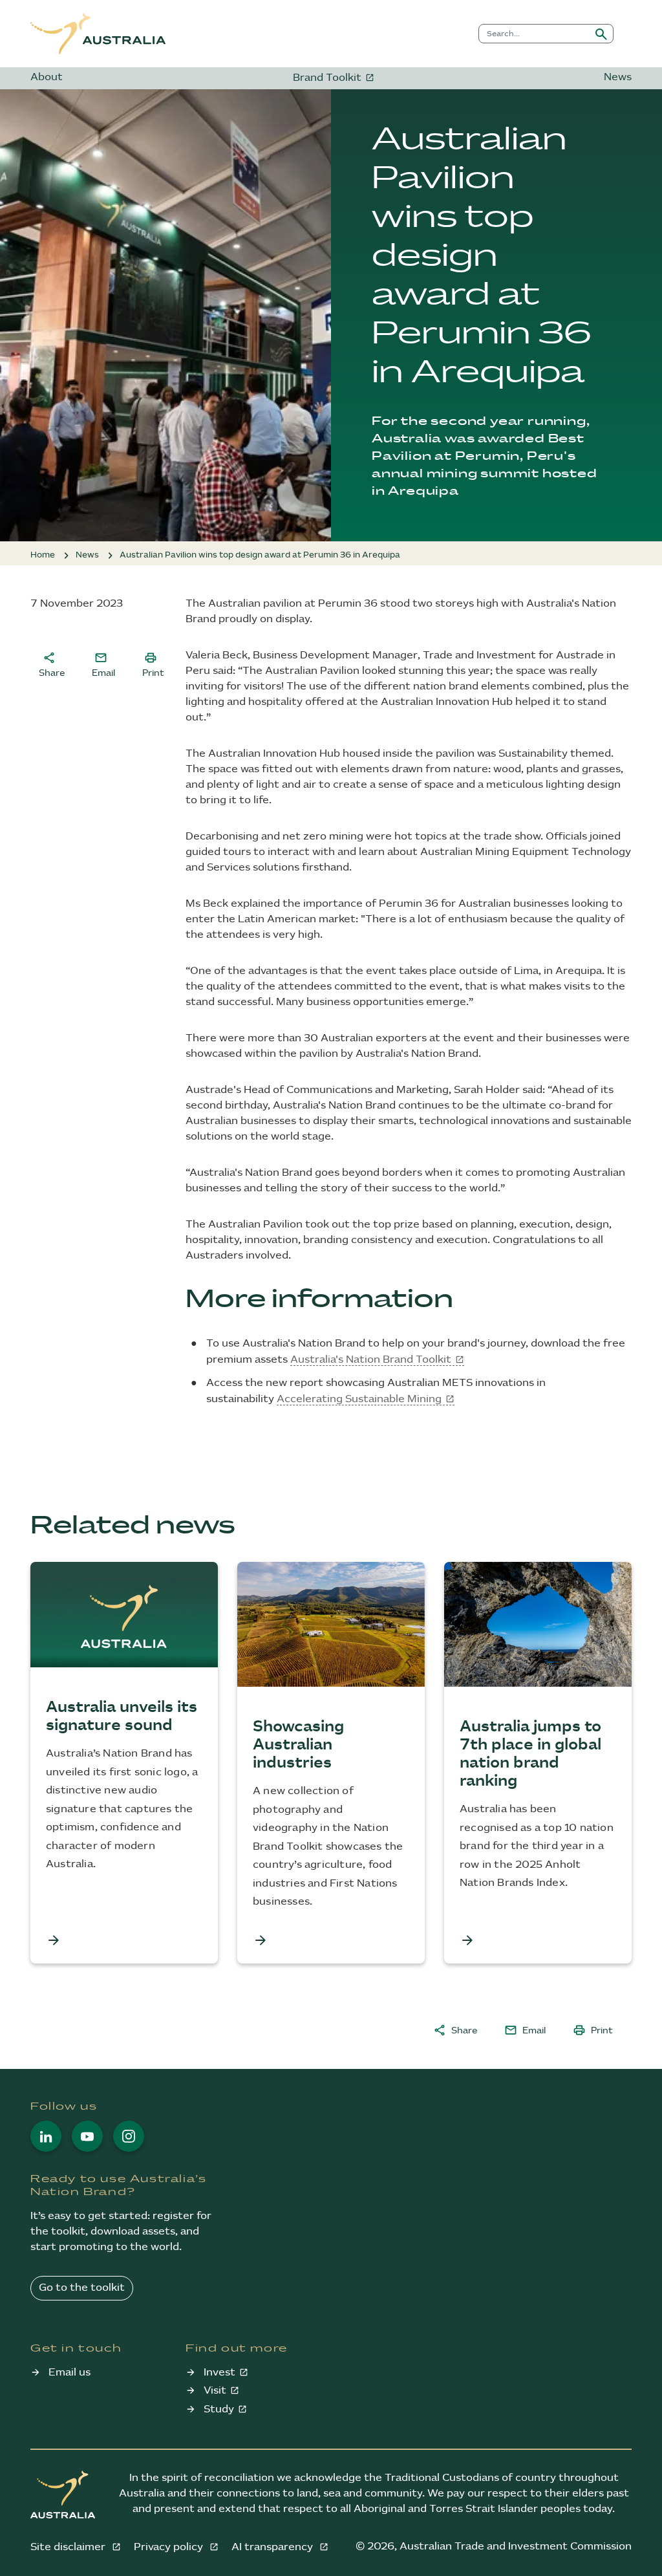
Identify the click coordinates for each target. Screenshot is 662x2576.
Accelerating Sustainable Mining (359, 1399)
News (618, 77)
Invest (219, 2373)
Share (52, 664)
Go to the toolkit (82, 2288)
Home (43, 555)
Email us (69, 2373)
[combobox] (534, 34)
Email (103, 664)
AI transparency (273, 2547)
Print (153, 664)
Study (219, 2409)
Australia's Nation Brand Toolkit (371, 1360)
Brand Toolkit (327, 78)
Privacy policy (170, 2547)
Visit (215, 2391)
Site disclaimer (69, 2547)
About (47, 77)
